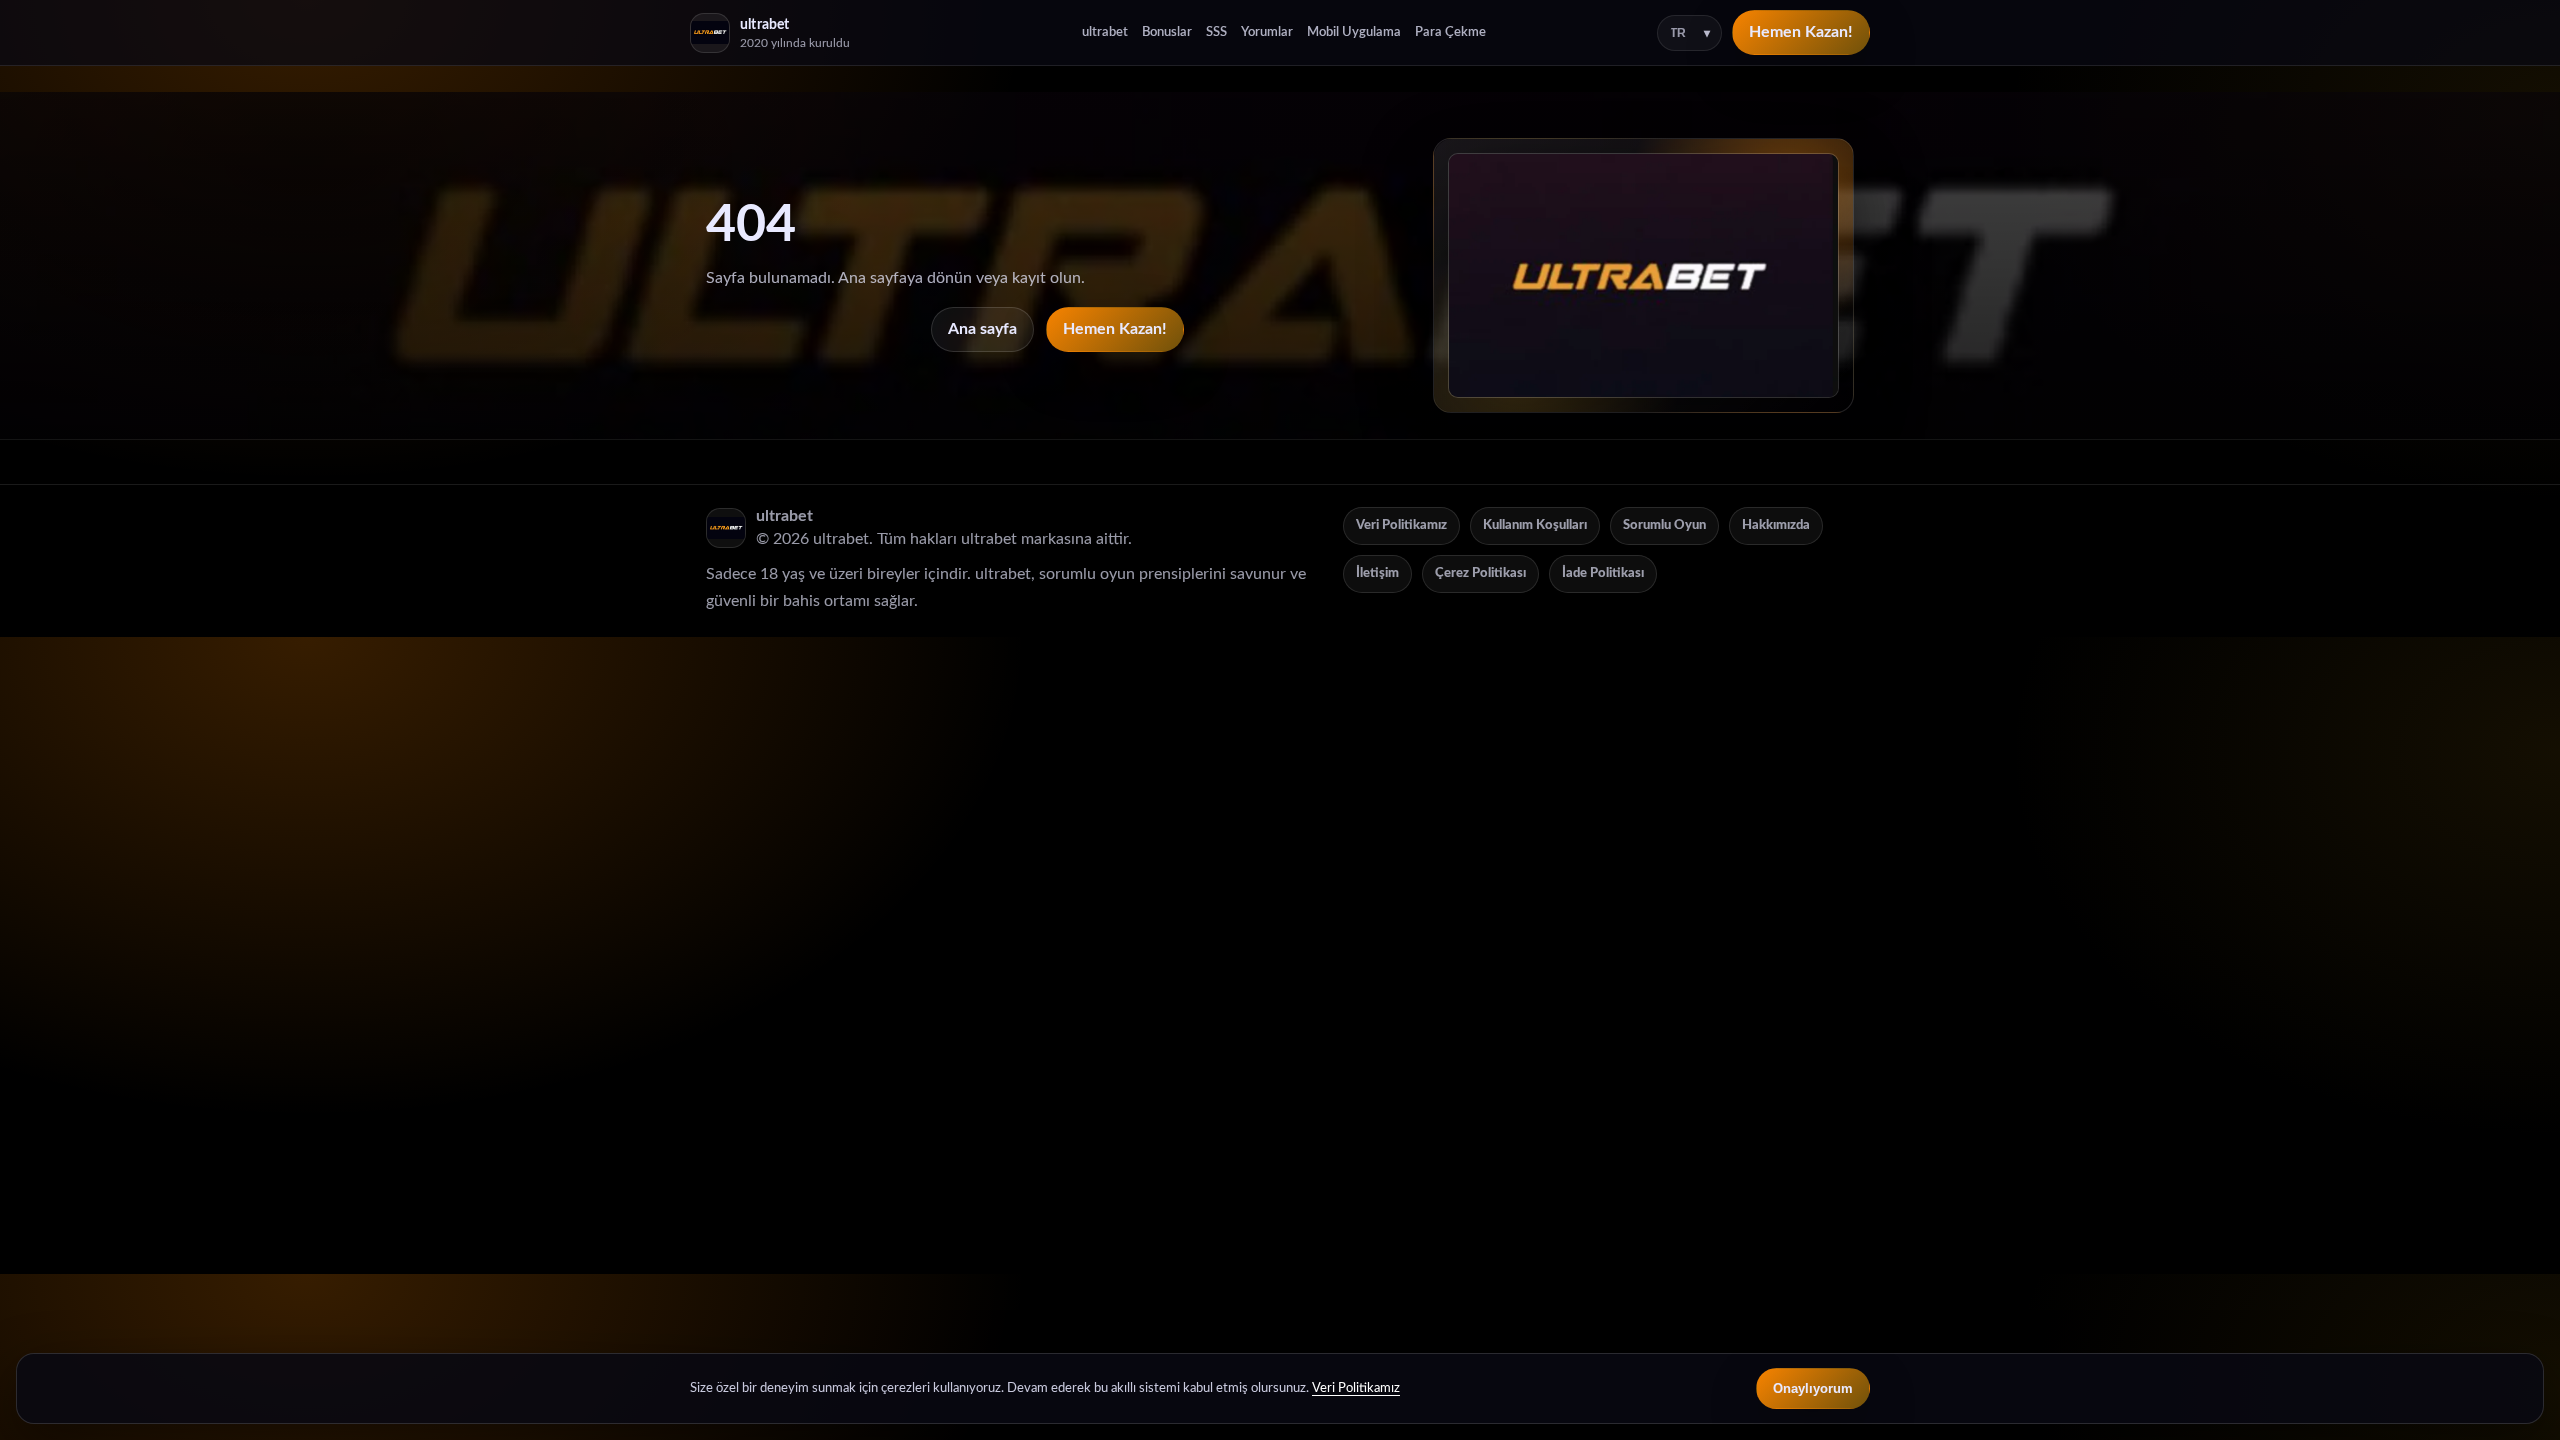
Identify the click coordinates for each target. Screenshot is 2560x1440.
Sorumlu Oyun (1664, 525)
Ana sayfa (982, 329)
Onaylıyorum (1813, 1388)
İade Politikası (1603, 573)
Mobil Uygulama (1354, 32)
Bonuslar (1167, 32)
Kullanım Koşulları (1535, 525)
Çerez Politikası (1480, 573)
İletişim (1377, 573)
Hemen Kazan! (1801, 32)
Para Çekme (1450, 32)
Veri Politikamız (1401, 525)
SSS (1216, 32)
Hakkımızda (1776, 525)
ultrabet (1105, 32)
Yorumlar (1267, 32)
